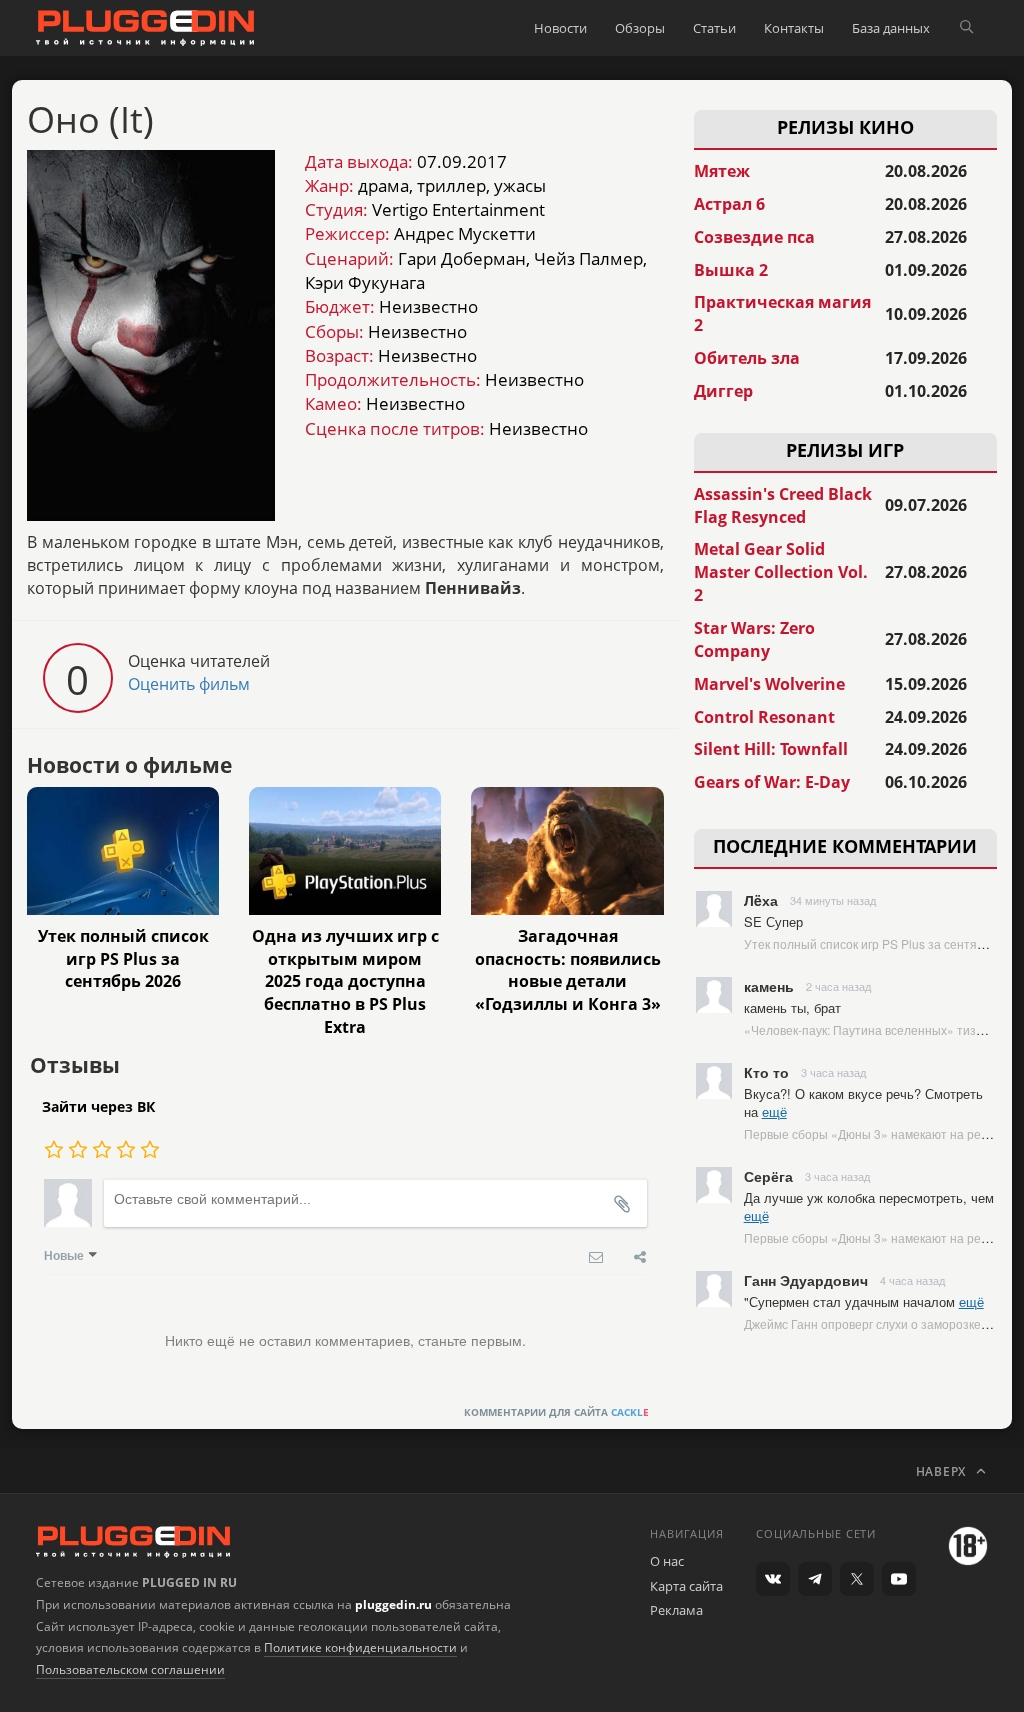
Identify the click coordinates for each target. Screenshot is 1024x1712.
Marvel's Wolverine (769, 684)
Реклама (676, 1610)
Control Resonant (764, 717)
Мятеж (722, 171)
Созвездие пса (754, 237)
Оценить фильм (189, 684)
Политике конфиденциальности (360, 1647)
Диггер (723, 391)
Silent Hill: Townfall (771, 749)
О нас (667, 1561)
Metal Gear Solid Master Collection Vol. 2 (781, 572)
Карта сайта (686, 1586)
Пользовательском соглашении (130, 1669)
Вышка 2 (731, 270)
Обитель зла (747, 358)
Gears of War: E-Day (772, 782)
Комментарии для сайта (556, 1412)
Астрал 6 (729, 204)
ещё (774, 1111)
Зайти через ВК (98, 1106)
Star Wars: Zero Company (754, 639)
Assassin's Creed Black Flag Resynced (783, 505)
